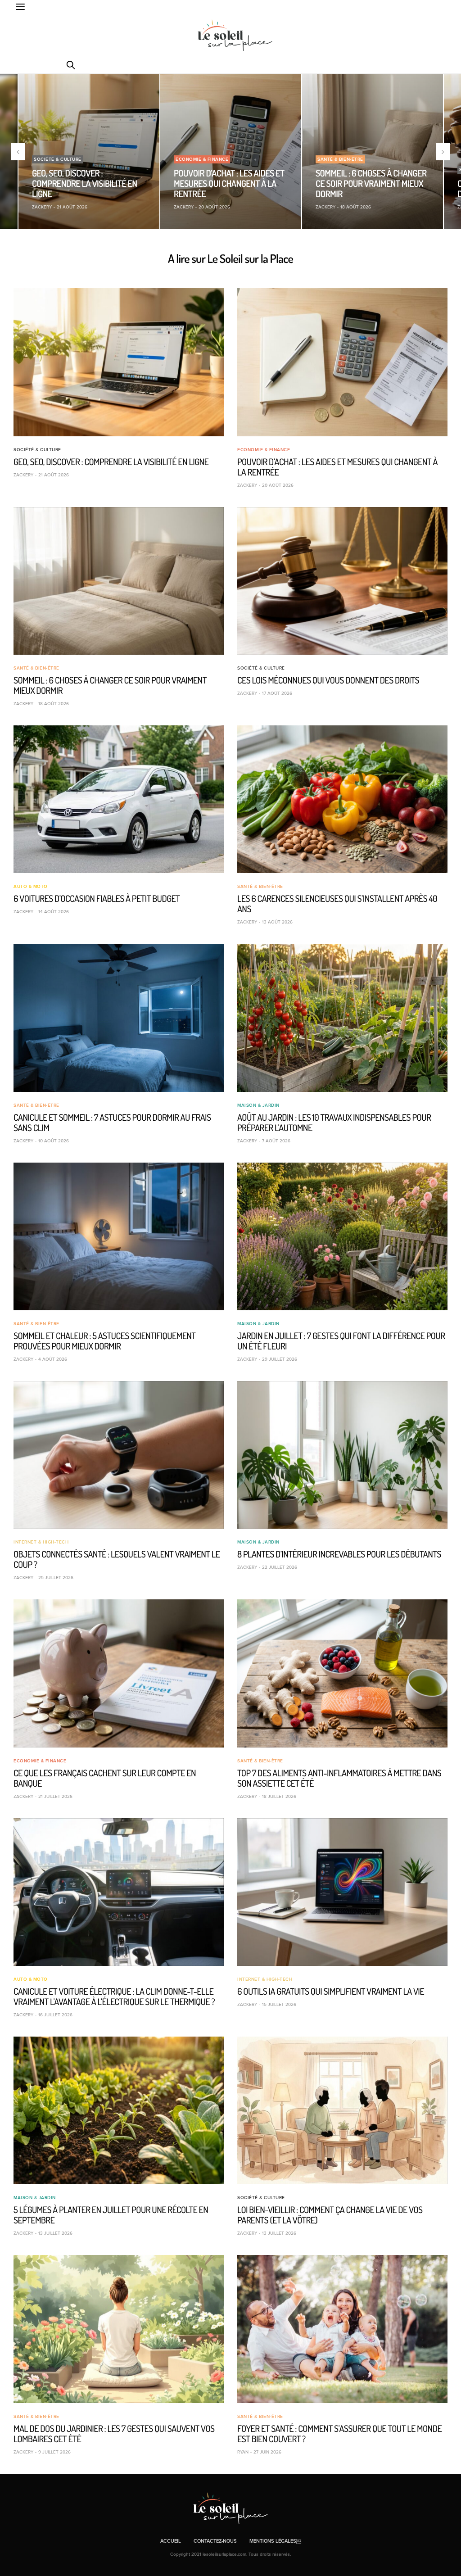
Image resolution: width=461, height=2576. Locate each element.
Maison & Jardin (258, 1105)
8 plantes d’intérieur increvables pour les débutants (339, 1554)
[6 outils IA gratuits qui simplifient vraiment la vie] (342, 1892)
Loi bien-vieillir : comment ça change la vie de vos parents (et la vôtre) (330, 2215)
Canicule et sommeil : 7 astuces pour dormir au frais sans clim (112, 1122)
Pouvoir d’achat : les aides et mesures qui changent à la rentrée (229, 183)
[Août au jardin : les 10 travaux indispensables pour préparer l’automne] (342, 1018)
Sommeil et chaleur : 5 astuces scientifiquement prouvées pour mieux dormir (105, 1341)
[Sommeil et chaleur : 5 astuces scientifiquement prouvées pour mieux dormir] (119, 1236)
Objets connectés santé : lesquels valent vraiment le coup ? (117, 1559)
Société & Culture (58, 159)
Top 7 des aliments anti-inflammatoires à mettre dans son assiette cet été (339, 1778)
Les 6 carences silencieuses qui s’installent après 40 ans (337, 903)
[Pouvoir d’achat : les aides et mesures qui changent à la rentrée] (231, 151)
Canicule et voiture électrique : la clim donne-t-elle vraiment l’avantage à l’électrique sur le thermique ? (114, 1996)
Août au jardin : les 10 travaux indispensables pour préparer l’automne (334, 1122)
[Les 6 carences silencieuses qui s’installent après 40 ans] (342, 799)
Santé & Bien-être (340, 159)
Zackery (42, 207)
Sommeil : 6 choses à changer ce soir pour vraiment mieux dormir (371, 183)
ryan (243, 2452)
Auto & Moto (31, 887)
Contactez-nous (215, 2541)
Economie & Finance (202, 159)
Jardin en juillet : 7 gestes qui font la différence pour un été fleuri (341, 1341)
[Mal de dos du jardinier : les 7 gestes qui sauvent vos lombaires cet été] (119, 2329)
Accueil (171, 2541)
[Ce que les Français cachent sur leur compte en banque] (119, 1673)
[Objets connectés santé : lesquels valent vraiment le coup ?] (119, 1455)
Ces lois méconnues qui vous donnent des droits (328, 680)
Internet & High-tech (41, 1542)
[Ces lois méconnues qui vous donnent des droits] (342, 581)
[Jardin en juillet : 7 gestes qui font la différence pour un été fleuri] (342, 1236)
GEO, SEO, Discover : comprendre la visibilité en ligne (85, 183)
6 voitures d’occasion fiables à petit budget (97, 898)
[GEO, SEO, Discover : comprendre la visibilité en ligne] (89, 151)
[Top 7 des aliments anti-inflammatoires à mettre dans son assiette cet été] (342, 1673)
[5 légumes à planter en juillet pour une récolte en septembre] (119, 2110)
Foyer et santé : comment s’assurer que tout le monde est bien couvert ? (339, 2433)
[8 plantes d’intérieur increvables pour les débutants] (342, 1455)
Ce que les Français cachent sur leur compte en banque (105, 1778)
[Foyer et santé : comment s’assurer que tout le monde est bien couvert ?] (342, 2329)
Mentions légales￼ (275, 2541)
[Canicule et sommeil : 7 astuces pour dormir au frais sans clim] (119, 1018)
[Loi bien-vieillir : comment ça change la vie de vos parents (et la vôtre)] (342, 2110)
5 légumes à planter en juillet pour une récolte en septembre (111, 2215)
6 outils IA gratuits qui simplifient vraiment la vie (331, 1991)
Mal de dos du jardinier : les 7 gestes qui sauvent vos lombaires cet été (114, 2433)
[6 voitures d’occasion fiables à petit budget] (119, 799)
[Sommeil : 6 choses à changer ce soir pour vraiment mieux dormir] (373, 151)
